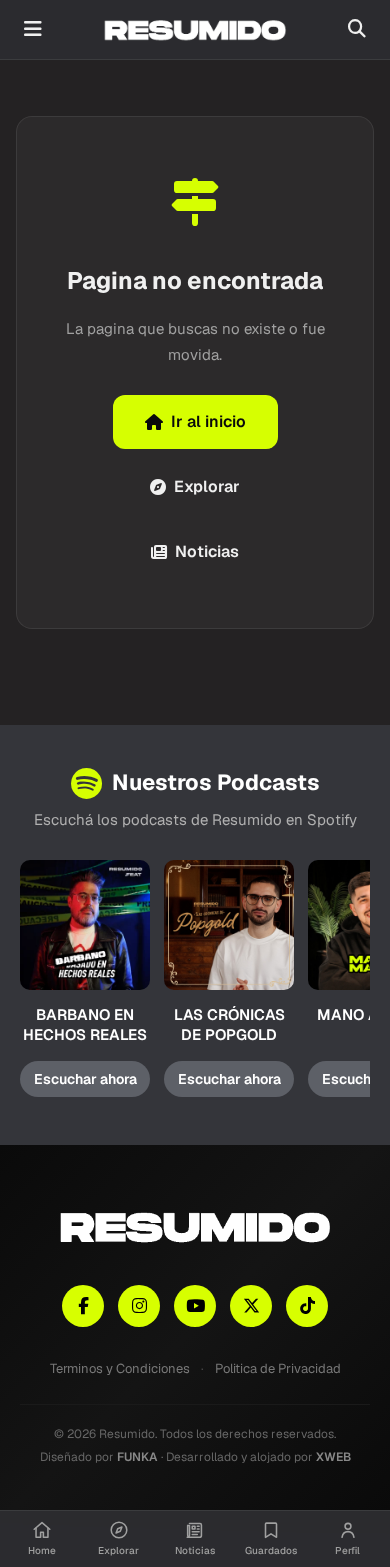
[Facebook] (83, 1306)
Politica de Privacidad (278, 1368)
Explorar (207, 486)
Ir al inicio (208, 421)
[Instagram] (139, 1306)
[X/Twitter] (251, 1306)
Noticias (207, 551)
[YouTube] (195, 1306)
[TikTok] (307, 1306)
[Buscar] (357, 29)
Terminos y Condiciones (120, 1368)
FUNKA (137, 1457)
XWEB (333, 1457)
